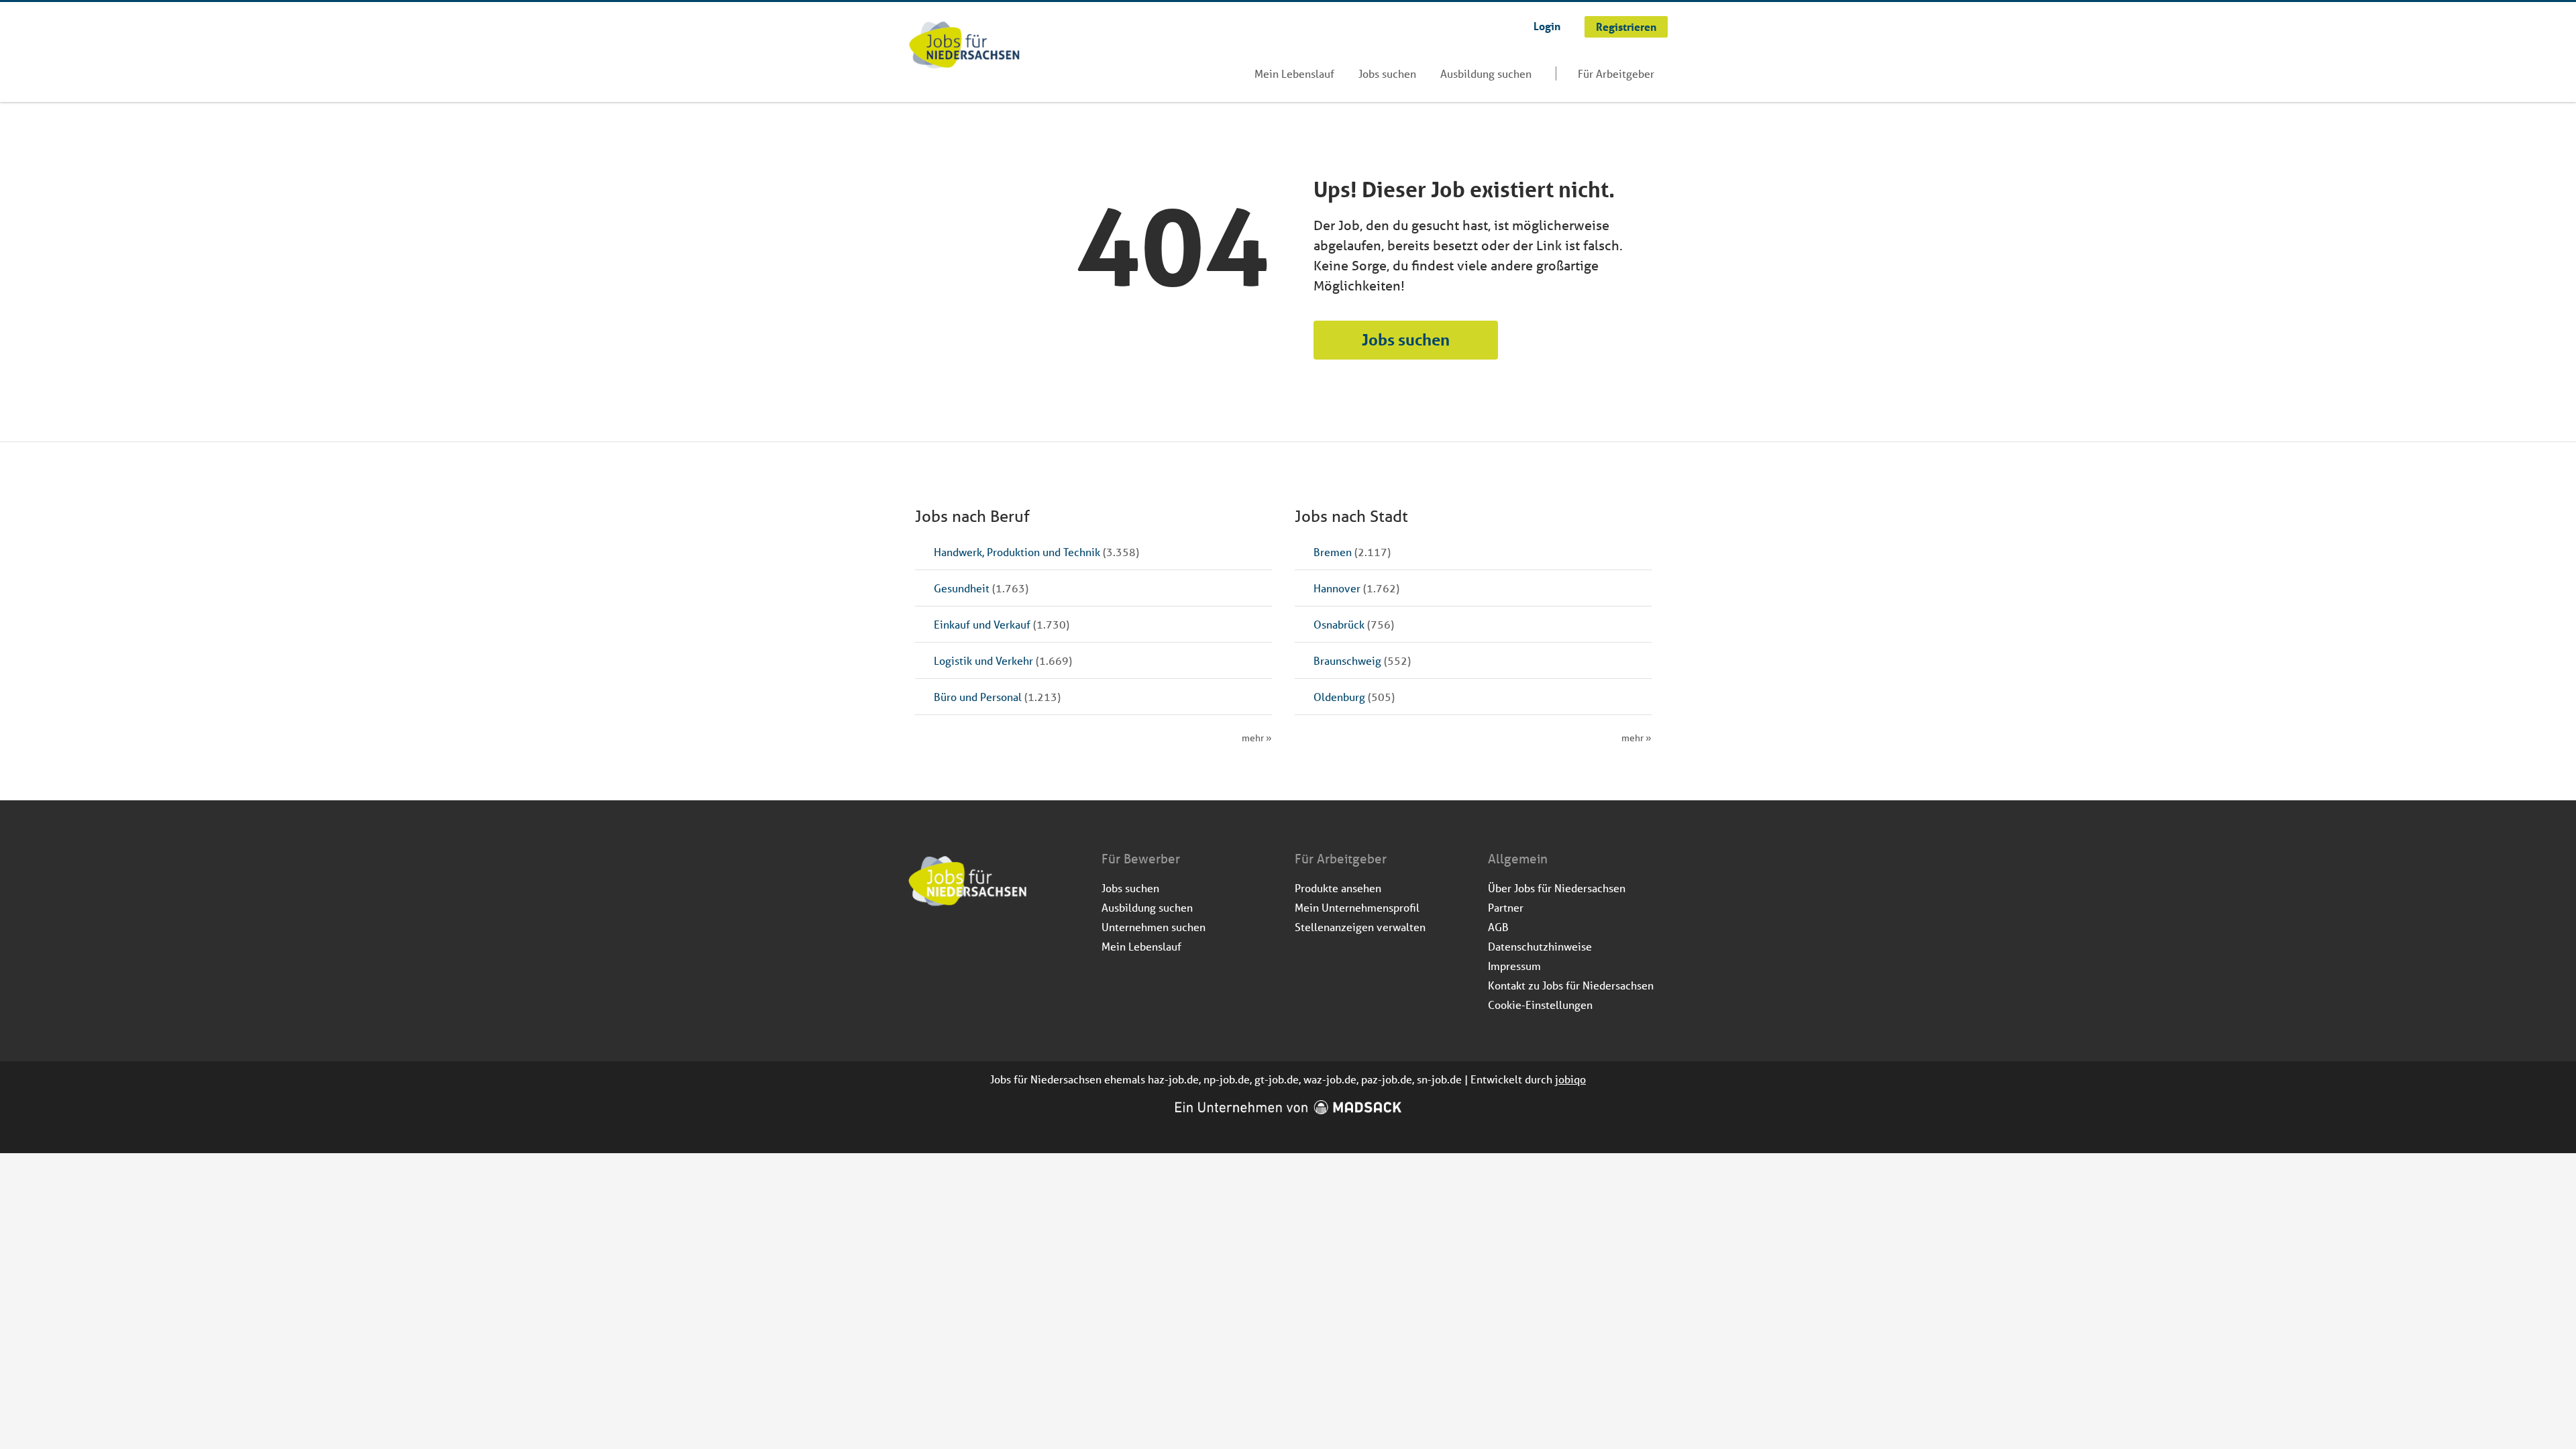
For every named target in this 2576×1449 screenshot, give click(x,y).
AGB (1498, 927)
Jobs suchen (1387, 73)
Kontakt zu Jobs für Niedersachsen (1571, 985)
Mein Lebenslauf (1294, 73)
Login (1547, 26)
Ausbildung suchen (1486, 73)
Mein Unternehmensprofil (1357, 907)
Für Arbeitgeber (1616, 73)
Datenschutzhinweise (1540, 946)
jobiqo (1570, 1079)
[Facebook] (919, 943)
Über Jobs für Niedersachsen (1557, 888)
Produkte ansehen (1338, 888)
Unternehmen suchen (1153, 927)
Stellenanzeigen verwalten (1360, 927)
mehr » (1257, 738)
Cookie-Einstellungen (1540, 1005)
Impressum (1514, 966)
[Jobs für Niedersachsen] (964, 46)
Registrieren (1626, 26)
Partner (1506, 907)
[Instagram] (942, 943)
